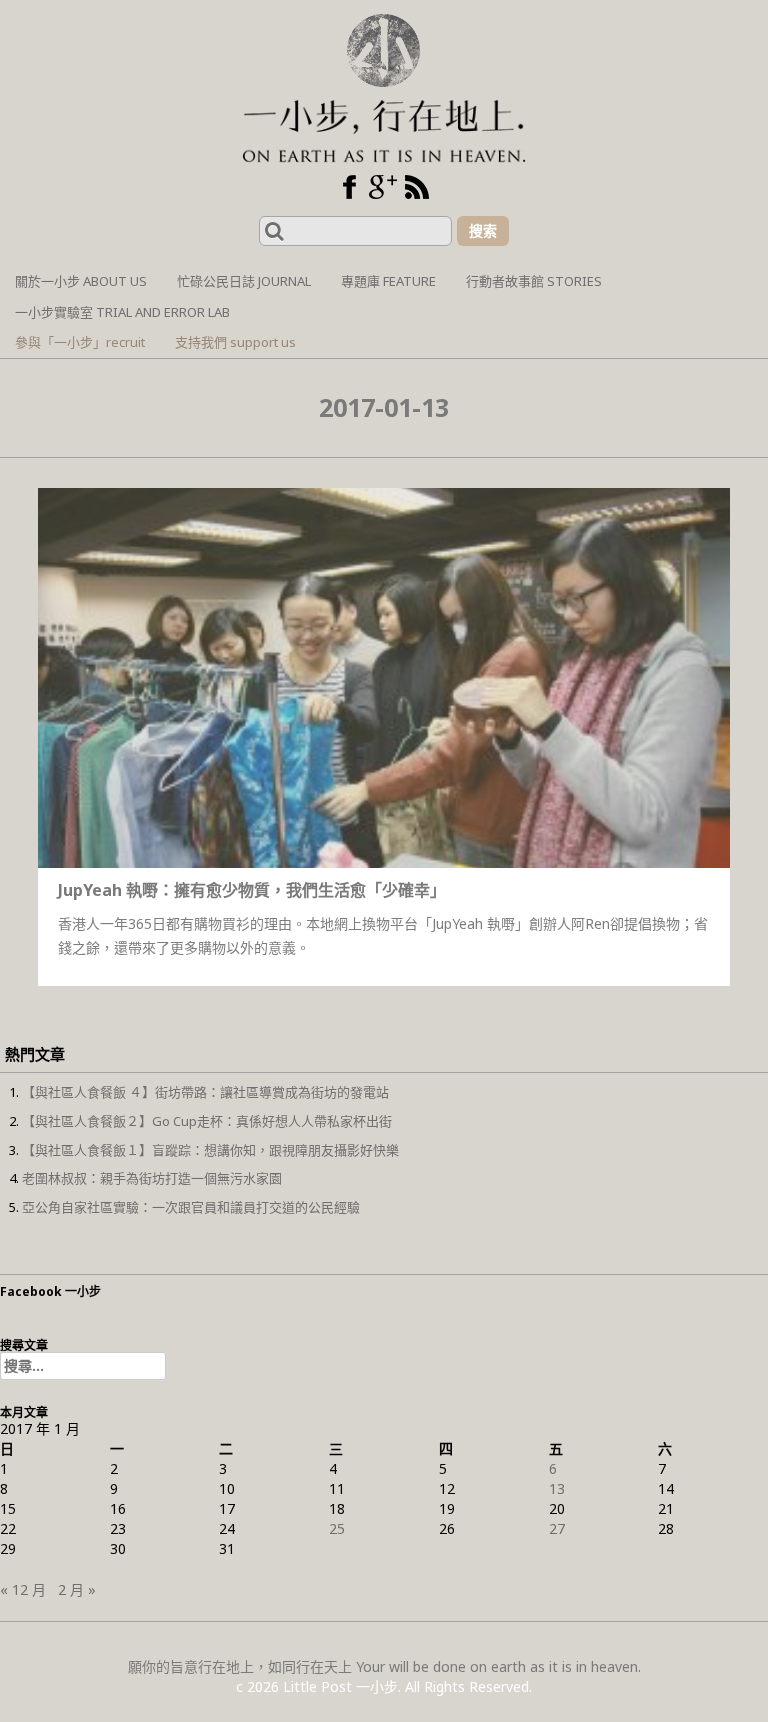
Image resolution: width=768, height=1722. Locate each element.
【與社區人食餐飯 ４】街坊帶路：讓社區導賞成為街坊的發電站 (205, 1092)
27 (557, 1528)
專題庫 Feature (388, 281)
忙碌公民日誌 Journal (244, 281)
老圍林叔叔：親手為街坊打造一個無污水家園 (152, 1178)
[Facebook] (349, 187)
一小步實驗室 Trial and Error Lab (122, 312)
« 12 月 (23, 1589)
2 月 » (77, 1589)
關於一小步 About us (81, 281)
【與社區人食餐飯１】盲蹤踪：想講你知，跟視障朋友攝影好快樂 (210, 1150)
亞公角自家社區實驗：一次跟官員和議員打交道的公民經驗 (191, 1207)
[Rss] (417, 187)
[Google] (383, 187)
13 (557, 1488)
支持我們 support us (235, 342)
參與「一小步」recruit (80, 342)
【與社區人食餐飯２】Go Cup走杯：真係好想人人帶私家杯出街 (207, 1121)
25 (337, 1528)
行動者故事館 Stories (534, 281)
